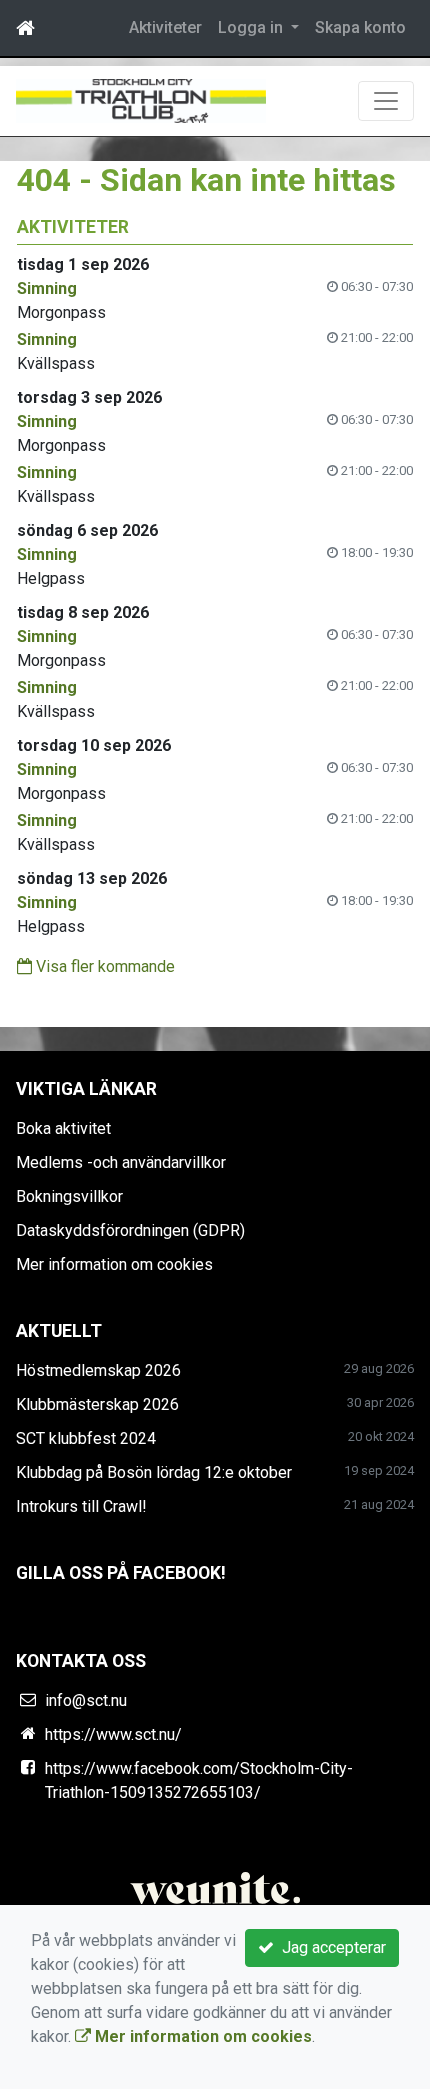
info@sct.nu (86, 1700)
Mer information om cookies (114, 1264)
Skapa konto (360, 27)
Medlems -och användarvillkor (121, 1162)
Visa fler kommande (103, 966)
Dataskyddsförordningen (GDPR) (130, 1230)
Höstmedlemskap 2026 (98, 1370)
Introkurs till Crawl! (81, 1506)
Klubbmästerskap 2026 (97, 1404)
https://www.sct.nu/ (113, 1734)
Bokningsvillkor (69, 1196)
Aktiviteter (165, 27)
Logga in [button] (252, 27)
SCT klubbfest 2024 (86, 1438)
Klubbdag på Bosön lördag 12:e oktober (154, 1472)
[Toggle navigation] (386, 101)
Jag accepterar (330, 1947)
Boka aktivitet (63, 1128)
